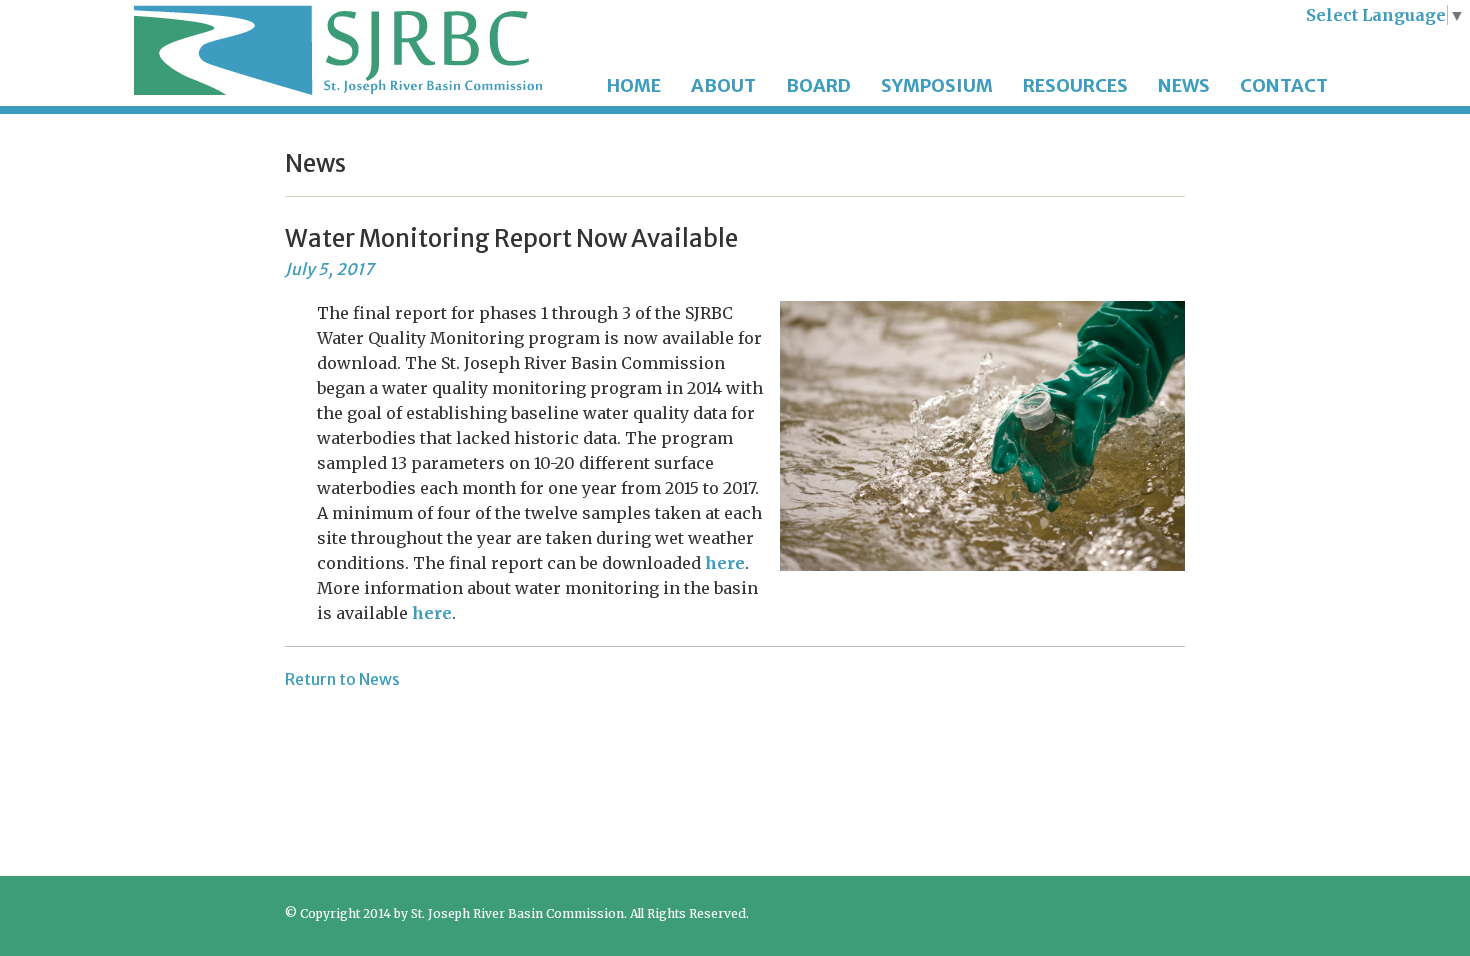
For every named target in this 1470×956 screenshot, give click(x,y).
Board (818, 85)
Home (634, 85)
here (725, 563)
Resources (1075, 85)
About (723, 85)
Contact (1284, 85)
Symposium (937, 85)
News (1184, 85)
